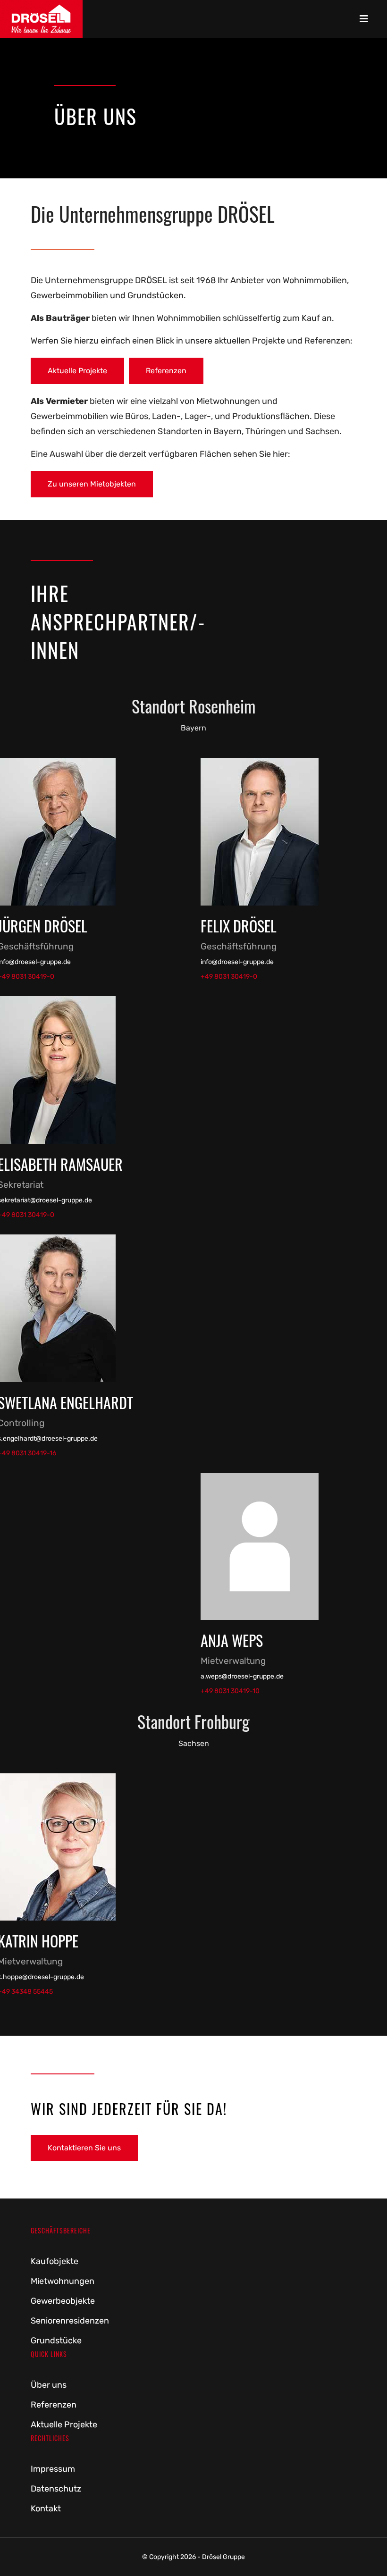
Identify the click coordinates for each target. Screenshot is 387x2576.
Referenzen (166, 371)
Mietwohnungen (63, 2281)
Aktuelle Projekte (77, 371)
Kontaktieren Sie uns (84, 2148)
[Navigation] (364, 19)
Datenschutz (56, 2489)
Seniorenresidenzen (70, 2321)
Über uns (49, 2385)
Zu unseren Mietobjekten (92, 484)
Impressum (53, 2469)
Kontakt (46, 2509)
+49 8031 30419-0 (229, 977)
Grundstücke (56, 2341)
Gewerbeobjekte (63, 2301)
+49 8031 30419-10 (230, 1691)
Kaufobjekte (55, 2261)
